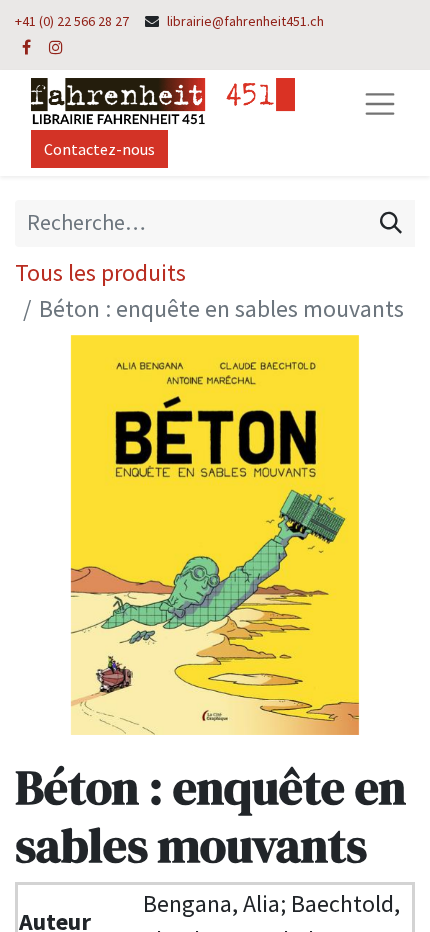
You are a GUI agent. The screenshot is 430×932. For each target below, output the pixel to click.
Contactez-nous (99, 149)
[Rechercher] (391, 223)
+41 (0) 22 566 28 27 (72, 21)
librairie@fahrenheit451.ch (245, 21)
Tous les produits (100, 272)
